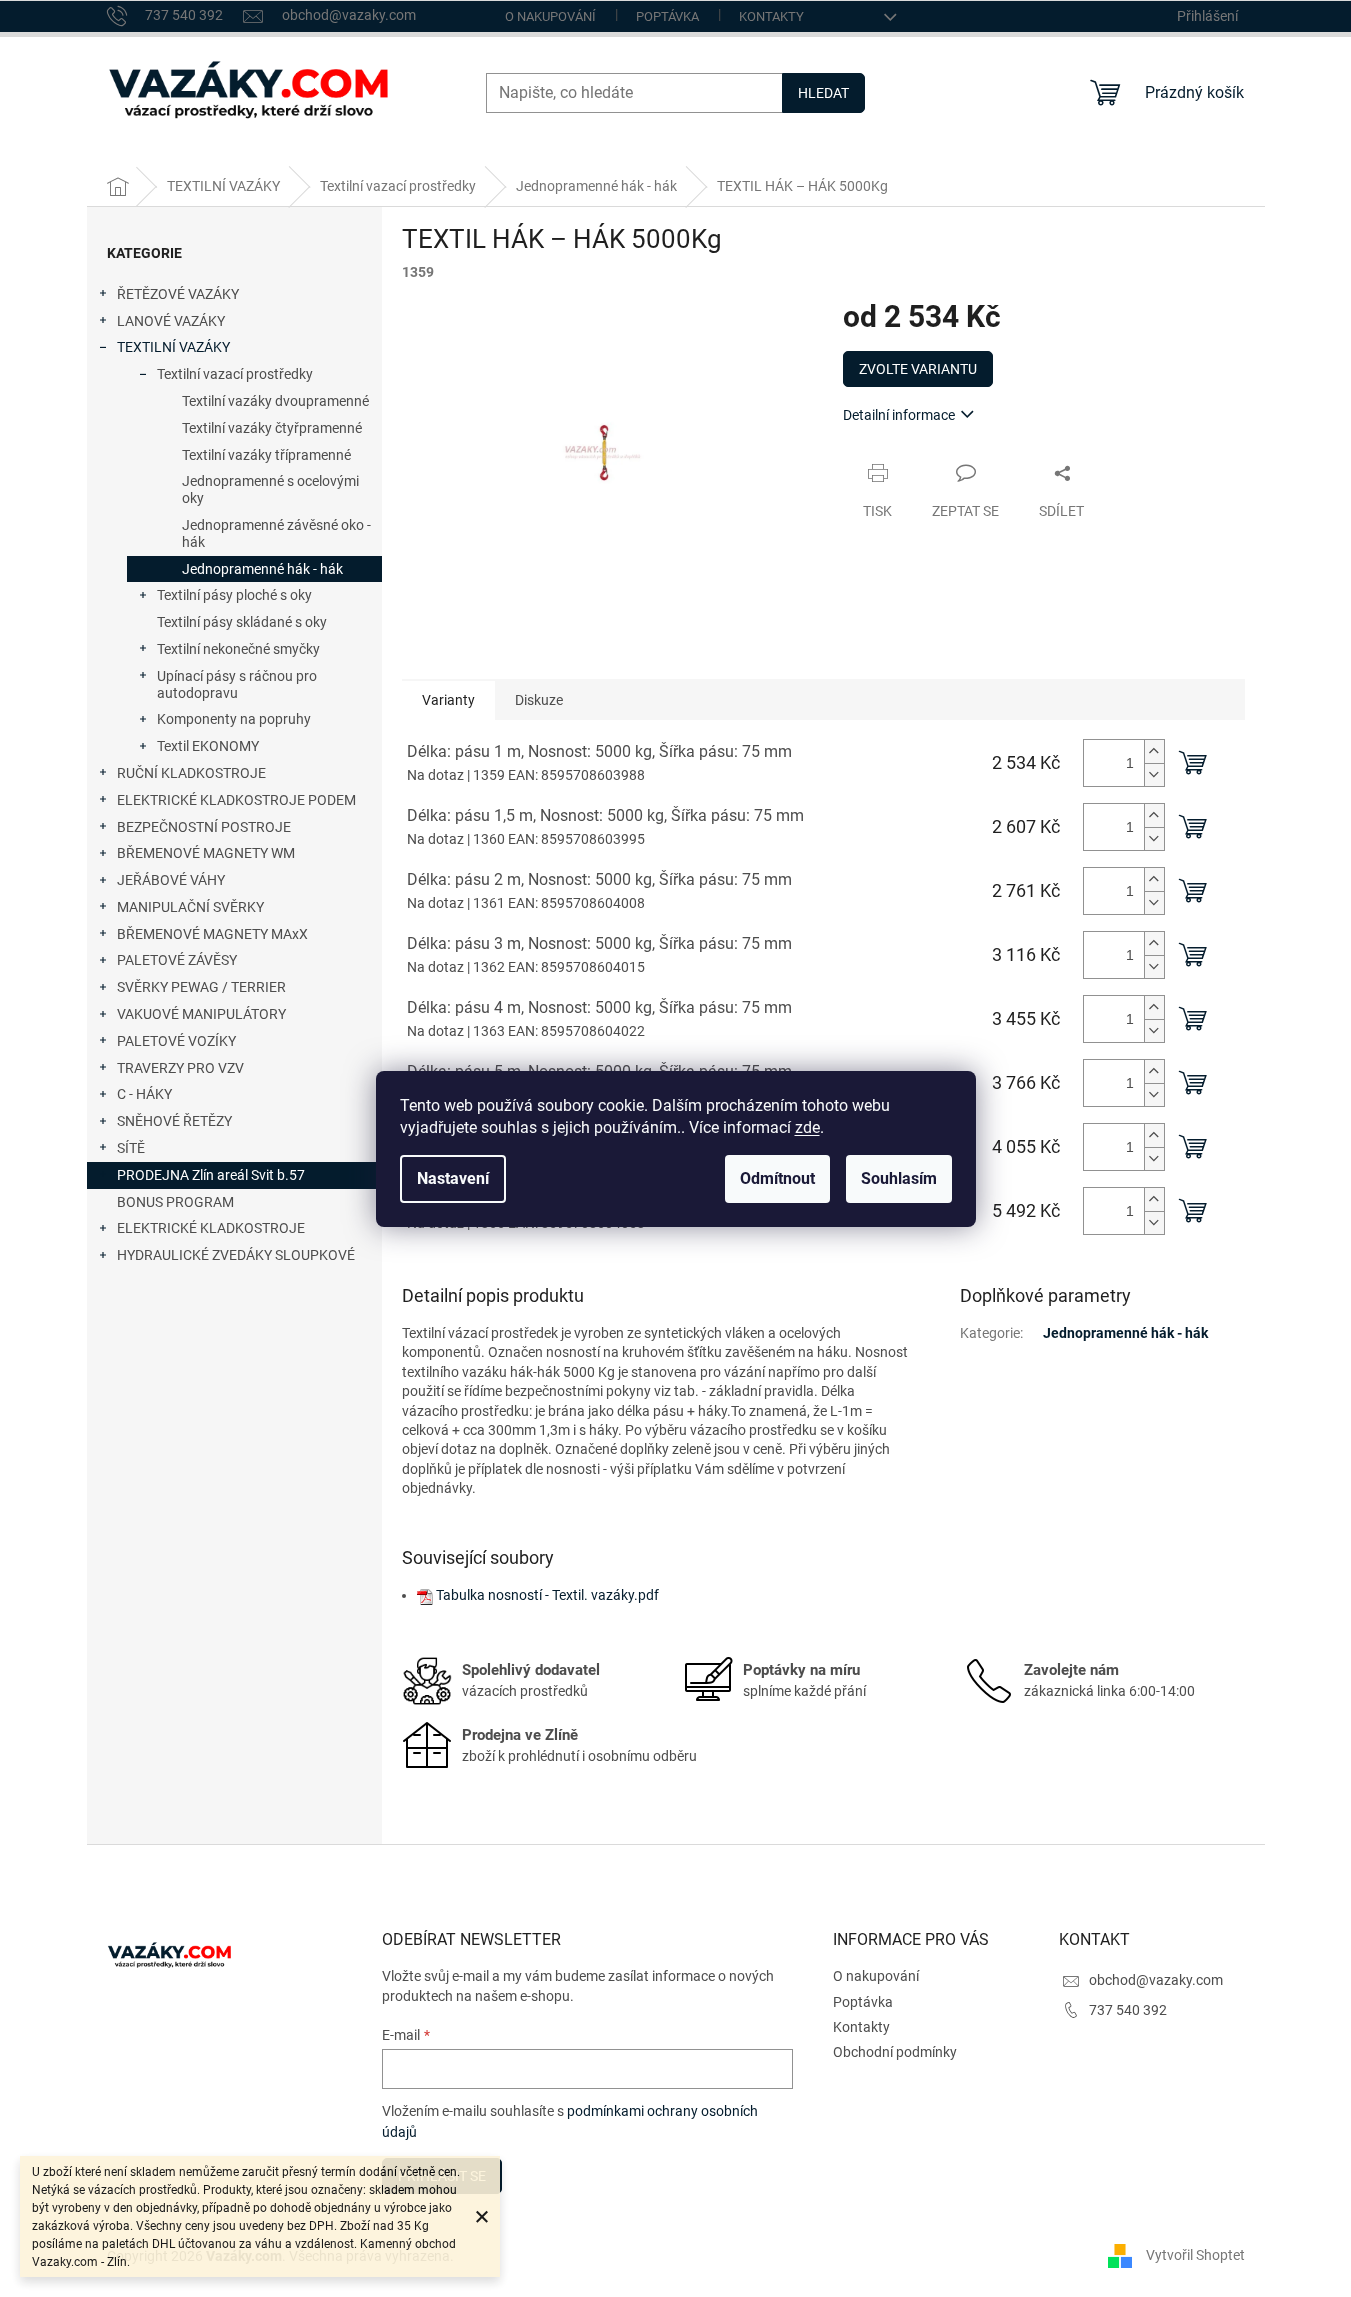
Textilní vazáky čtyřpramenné (272, 428)
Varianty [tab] (448, 700)
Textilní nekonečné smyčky (238, 649)
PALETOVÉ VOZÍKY (176, 1041)
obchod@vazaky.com (1156, 1980)
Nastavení (453, 1178)
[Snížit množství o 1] (1154, 774)
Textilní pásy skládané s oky (242, 622)
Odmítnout (777, 1178)
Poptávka (667, 16)
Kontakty (771, 16)
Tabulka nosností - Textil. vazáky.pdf (547, 1595)
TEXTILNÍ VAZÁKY (173, 347)
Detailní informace (899, 415)
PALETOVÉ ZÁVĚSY (177, 960)
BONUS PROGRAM (175, 1202)
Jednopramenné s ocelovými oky (270, 489)
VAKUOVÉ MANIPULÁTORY (201, 1014)
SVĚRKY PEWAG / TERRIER (201, 987)
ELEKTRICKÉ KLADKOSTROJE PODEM (236, 800)
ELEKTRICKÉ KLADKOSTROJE (211, 1228)
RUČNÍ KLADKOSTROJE (191, 773)
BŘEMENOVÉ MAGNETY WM (206, 853)
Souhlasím (899, 1178)
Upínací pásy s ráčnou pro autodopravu (237, 684)
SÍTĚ (131, 1148)
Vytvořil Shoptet (1195, 2255)
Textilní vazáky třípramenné (266, 455)
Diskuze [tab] (539, 700)
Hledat (823, 93)
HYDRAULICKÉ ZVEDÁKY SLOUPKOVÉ (236, 1255)
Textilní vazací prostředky (235, 374)
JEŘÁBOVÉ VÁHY (171, 880)
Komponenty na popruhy (234, 719)
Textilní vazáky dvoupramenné (275, 401)
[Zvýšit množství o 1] (1154, 751)
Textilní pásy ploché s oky (234, 595)
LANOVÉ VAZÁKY (171, 321)
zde (807, 1127)
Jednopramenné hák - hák (262, 569)
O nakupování (550, 16)
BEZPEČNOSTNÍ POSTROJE (204, 827)
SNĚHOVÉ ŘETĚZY (174, 1121)
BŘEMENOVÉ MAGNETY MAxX (212, 934)
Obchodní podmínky (895, 2052)
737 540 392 (1128, 2010)
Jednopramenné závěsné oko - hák (276, 533)
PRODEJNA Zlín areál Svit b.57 (211, 1175)
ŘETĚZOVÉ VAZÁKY (178, 294)
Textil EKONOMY (208, 746)
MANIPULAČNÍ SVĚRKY (190, 907)
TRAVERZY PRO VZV (180, 1068)
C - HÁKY (144, 1094)
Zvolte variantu (918, 369)
